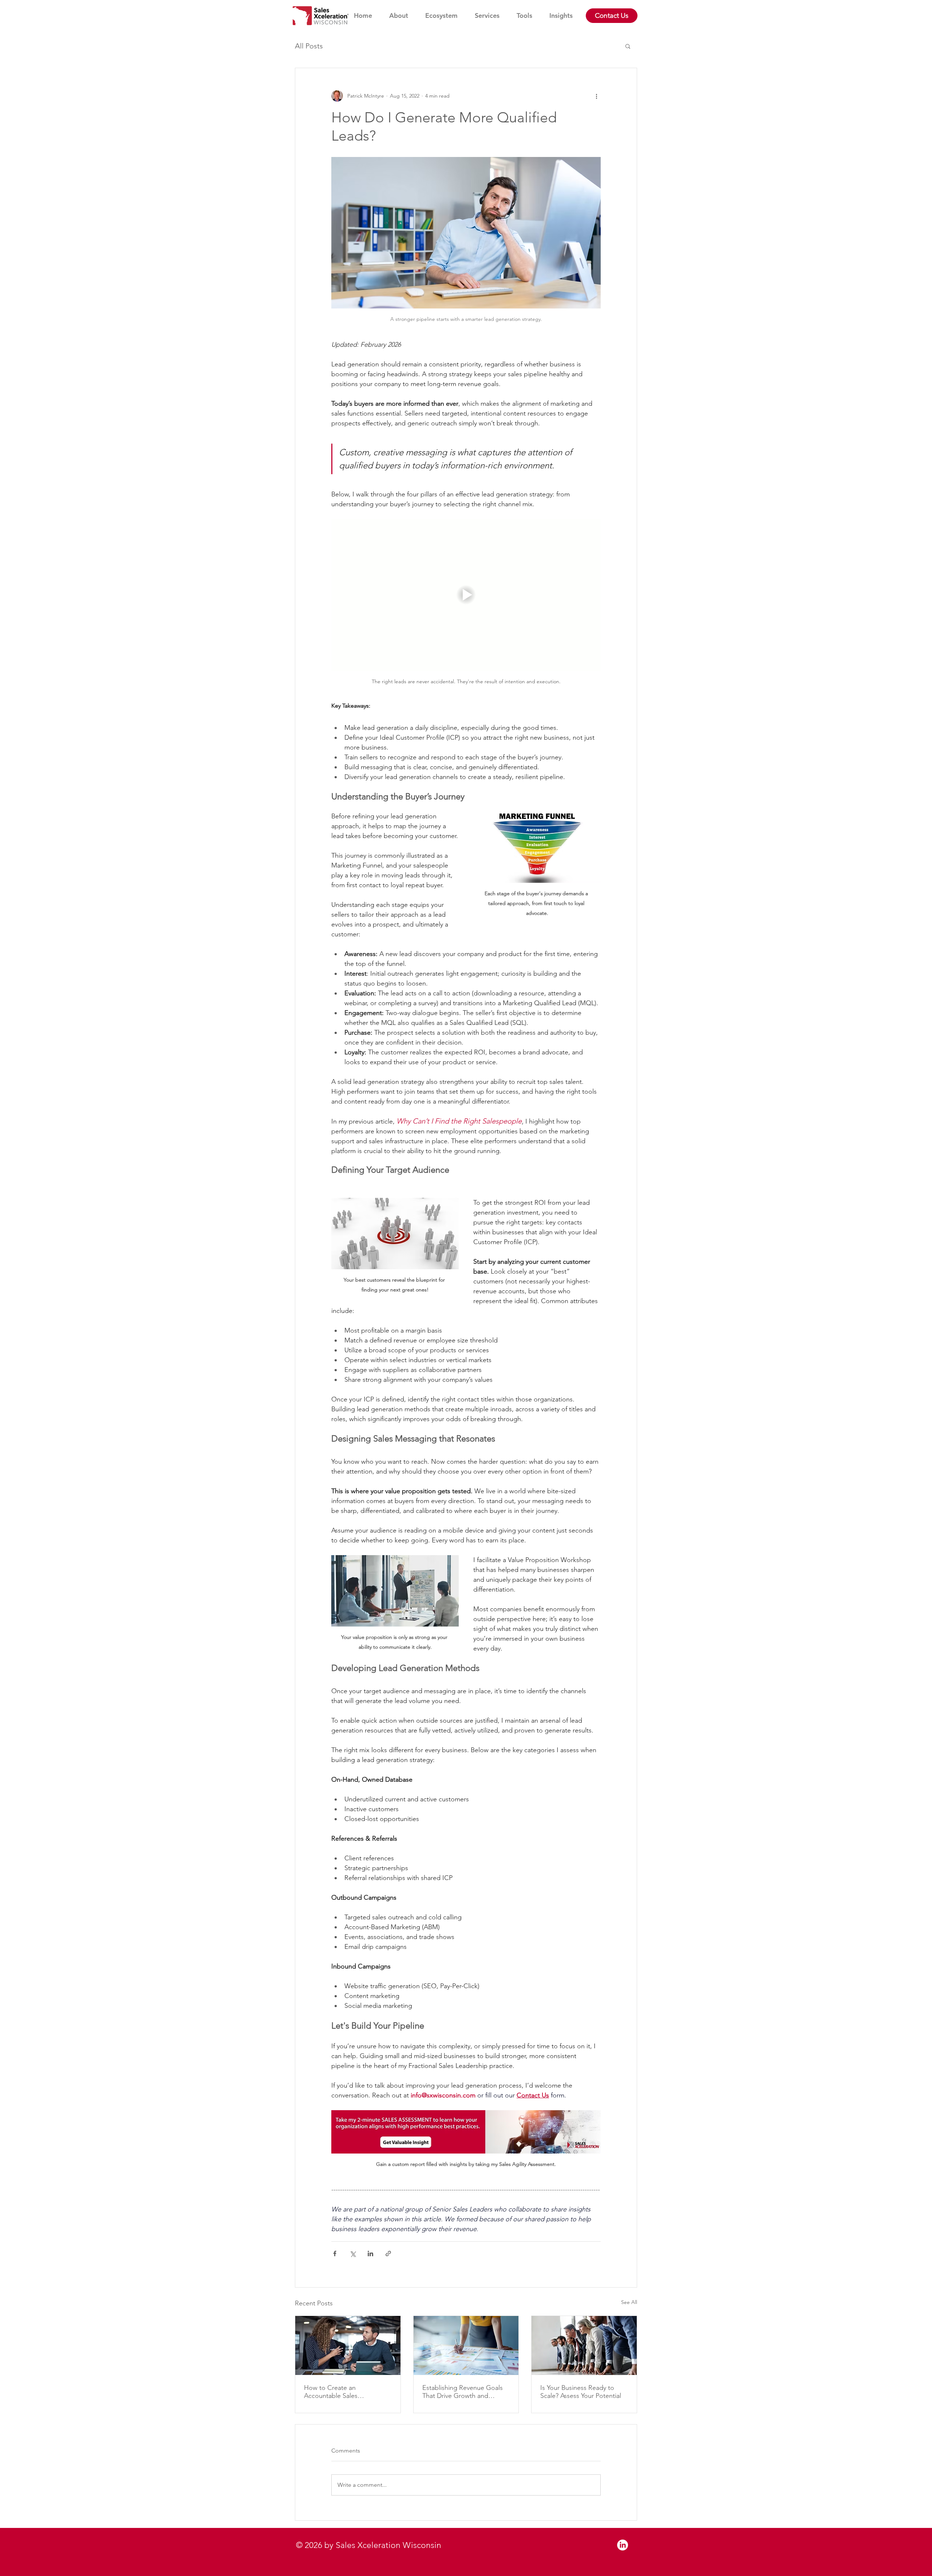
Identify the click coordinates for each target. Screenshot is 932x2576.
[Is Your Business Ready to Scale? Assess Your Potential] (584, 2345)
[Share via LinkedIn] (370, 2253)
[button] (628, 46)
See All (629, 2302)
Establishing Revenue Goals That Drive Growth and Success (463, 2392)
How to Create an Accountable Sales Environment (331, 2392)
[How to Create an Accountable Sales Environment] (348, 2345)
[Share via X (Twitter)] (353, 2253)
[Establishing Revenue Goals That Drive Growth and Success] (466, 2345)
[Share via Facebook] (335, 2253)
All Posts (309, 46)
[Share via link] (388, 2253)
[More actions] (596, 96)
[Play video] (466, 595)
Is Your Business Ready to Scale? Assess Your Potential (581, 2392)
